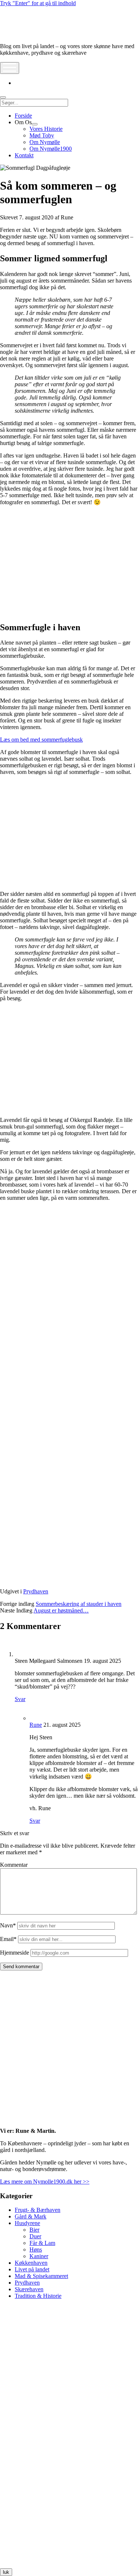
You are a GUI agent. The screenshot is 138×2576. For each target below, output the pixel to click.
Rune (36, 1725)
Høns (36, 2249)
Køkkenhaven (31, 2263)
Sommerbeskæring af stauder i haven (79, 1604)
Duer (35, 2236)
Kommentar (14, 1865)
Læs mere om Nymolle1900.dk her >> (45, 2182)
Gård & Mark (31, 2216)
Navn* (8, 1925)
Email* (8, 1939)
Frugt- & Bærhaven (38, 2210)
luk (6, 2572)
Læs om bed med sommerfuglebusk (41, 740)
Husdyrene (27, 2223)
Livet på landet (32, 2269)
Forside (23, 116)
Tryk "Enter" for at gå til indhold (38, 3)
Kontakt (24, 155)
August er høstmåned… (61, 1610)
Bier (34, 2230)
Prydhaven (36, 1591)
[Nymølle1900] (22, 34)
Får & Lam (42, 2243)
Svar (20, 1699)
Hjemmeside (15, 1953)
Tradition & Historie (38, 2296)
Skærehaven (29, 2289)
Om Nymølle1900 (51, 149)
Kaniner (39, 2256)
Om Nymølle (45, 142)
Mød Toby (42, 135)
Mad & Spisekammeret (41, 2276)
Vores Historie (46, 129)
